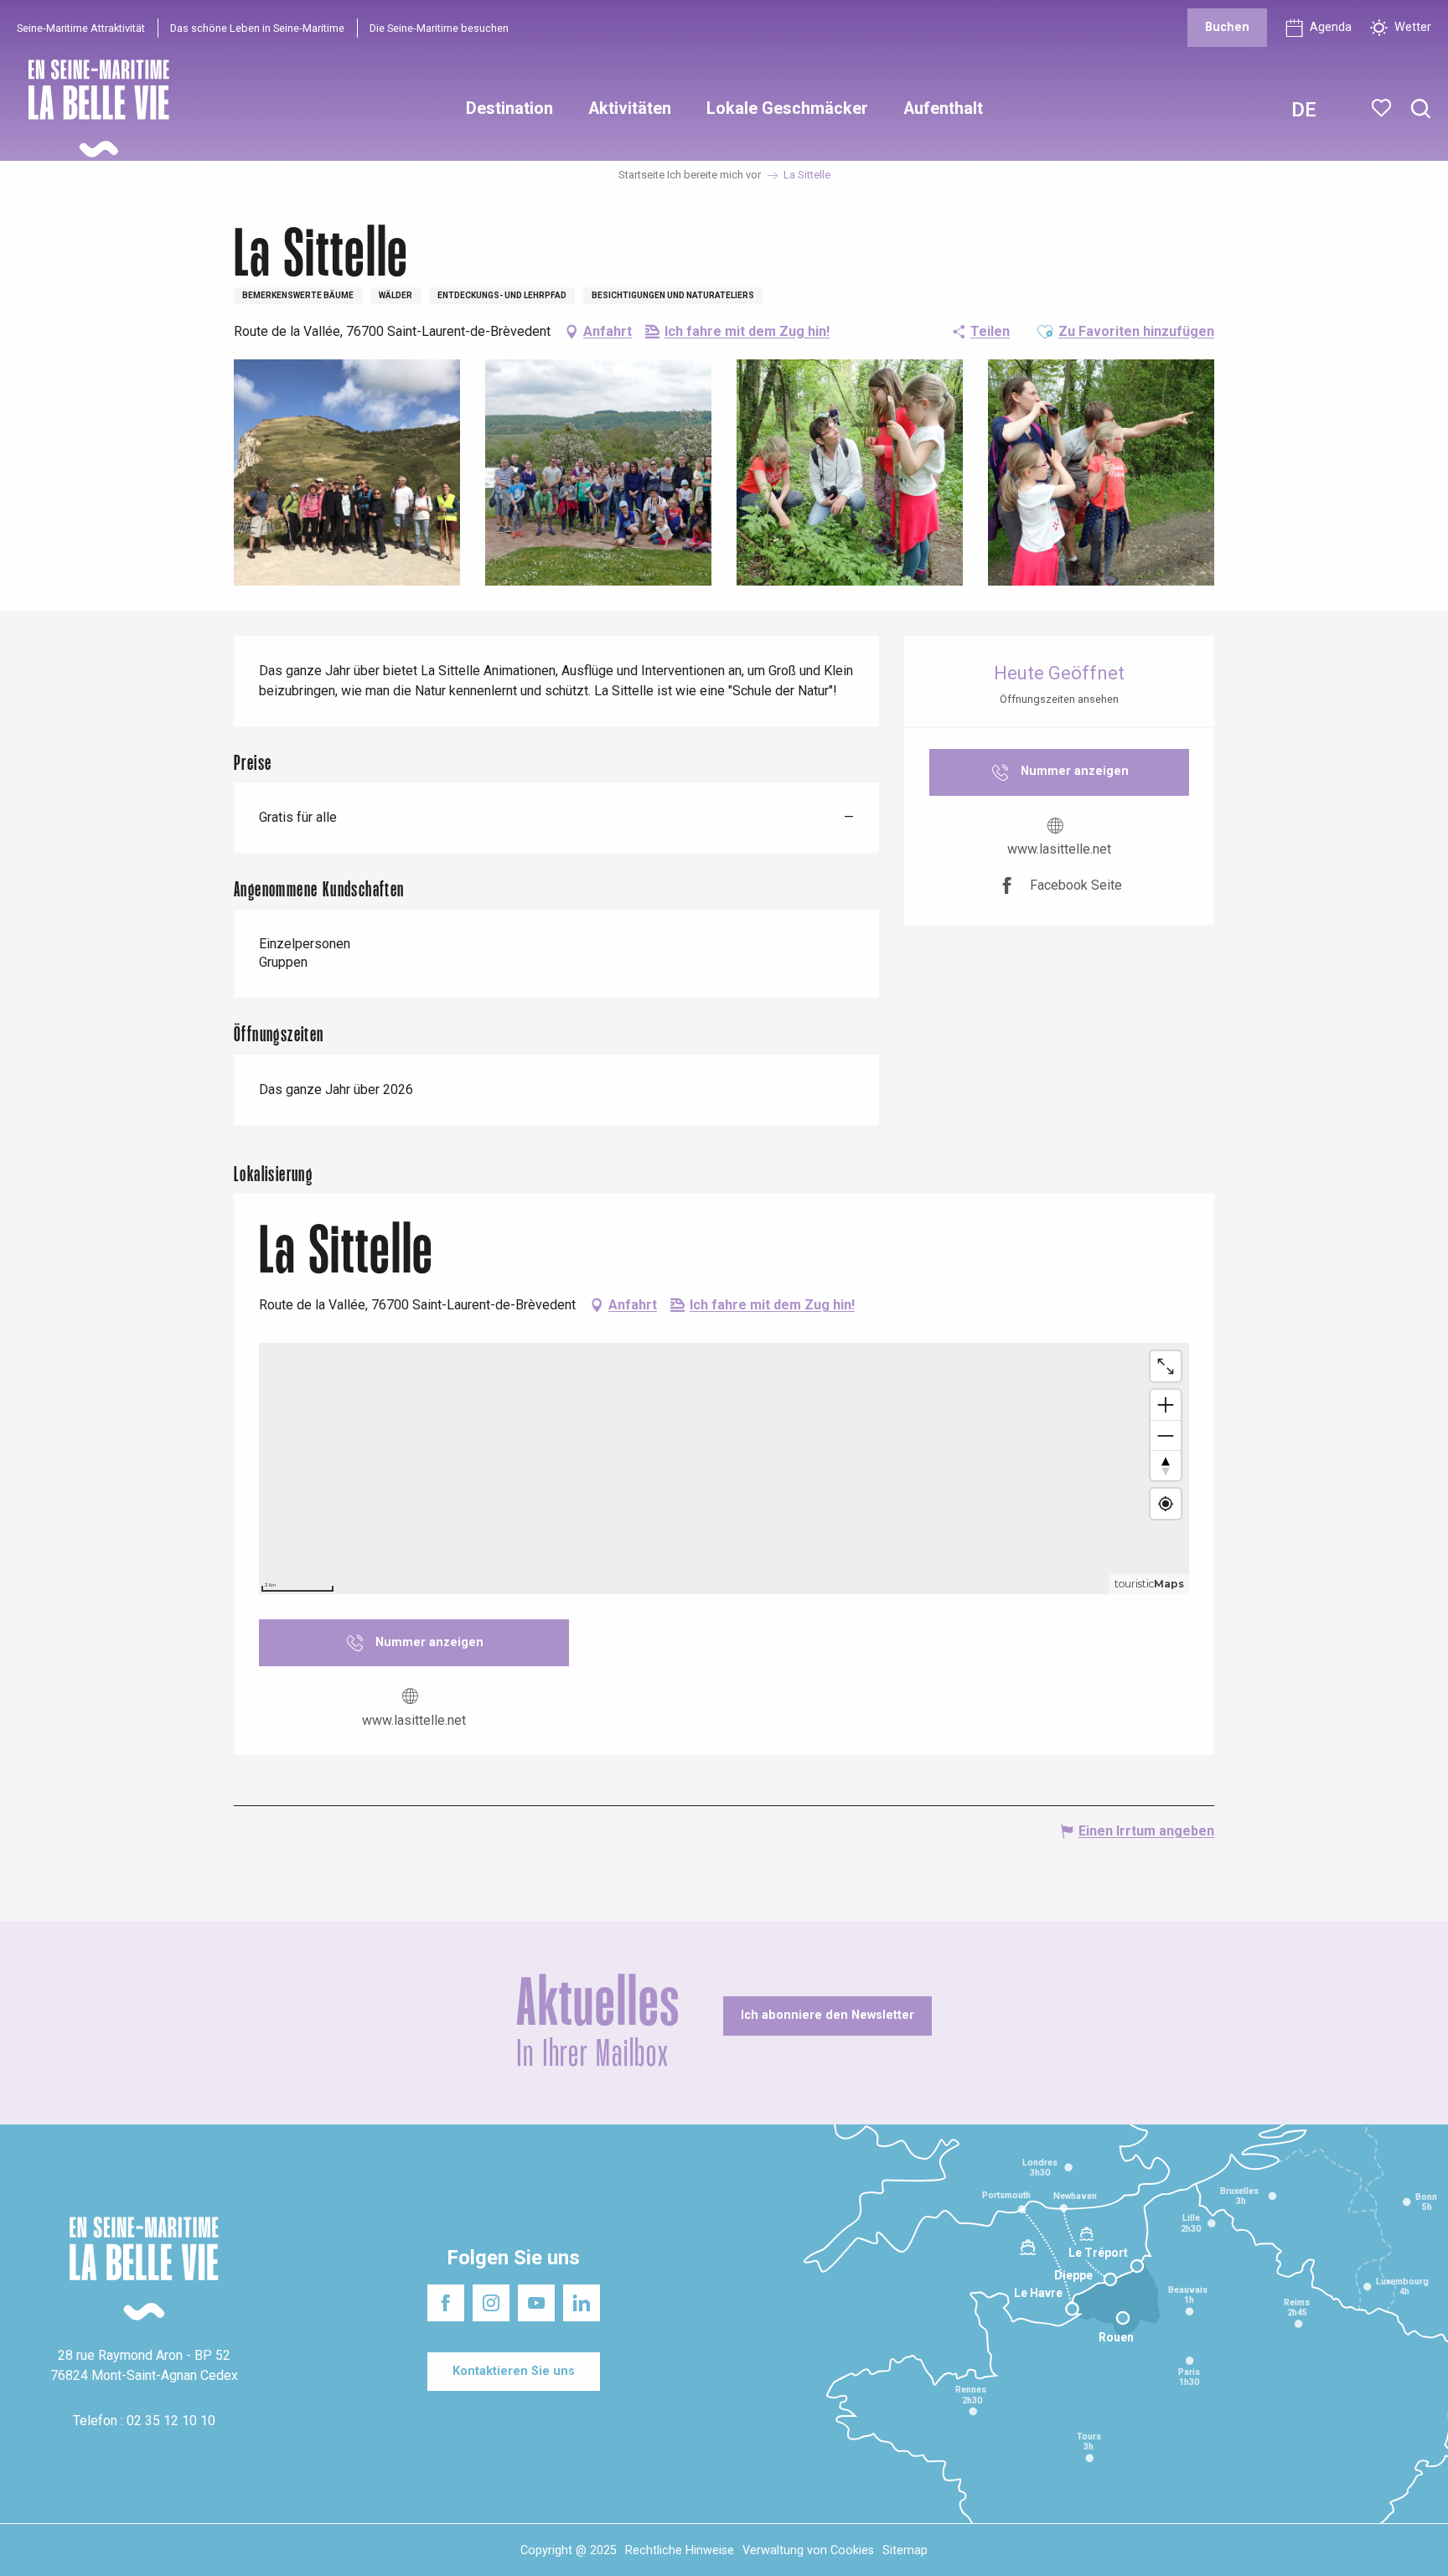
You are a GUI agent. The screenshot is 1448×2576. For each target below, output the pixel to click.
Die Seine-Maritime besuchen (439, 28)
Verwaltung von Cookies (808, 2550)
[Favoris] (1383, 108)
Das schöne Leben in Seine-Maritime (257, 28)
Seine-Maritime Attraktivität (81, 28)
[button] (1421, 109)
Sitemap (905, 2550)
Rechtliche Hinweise (680, 2550)
